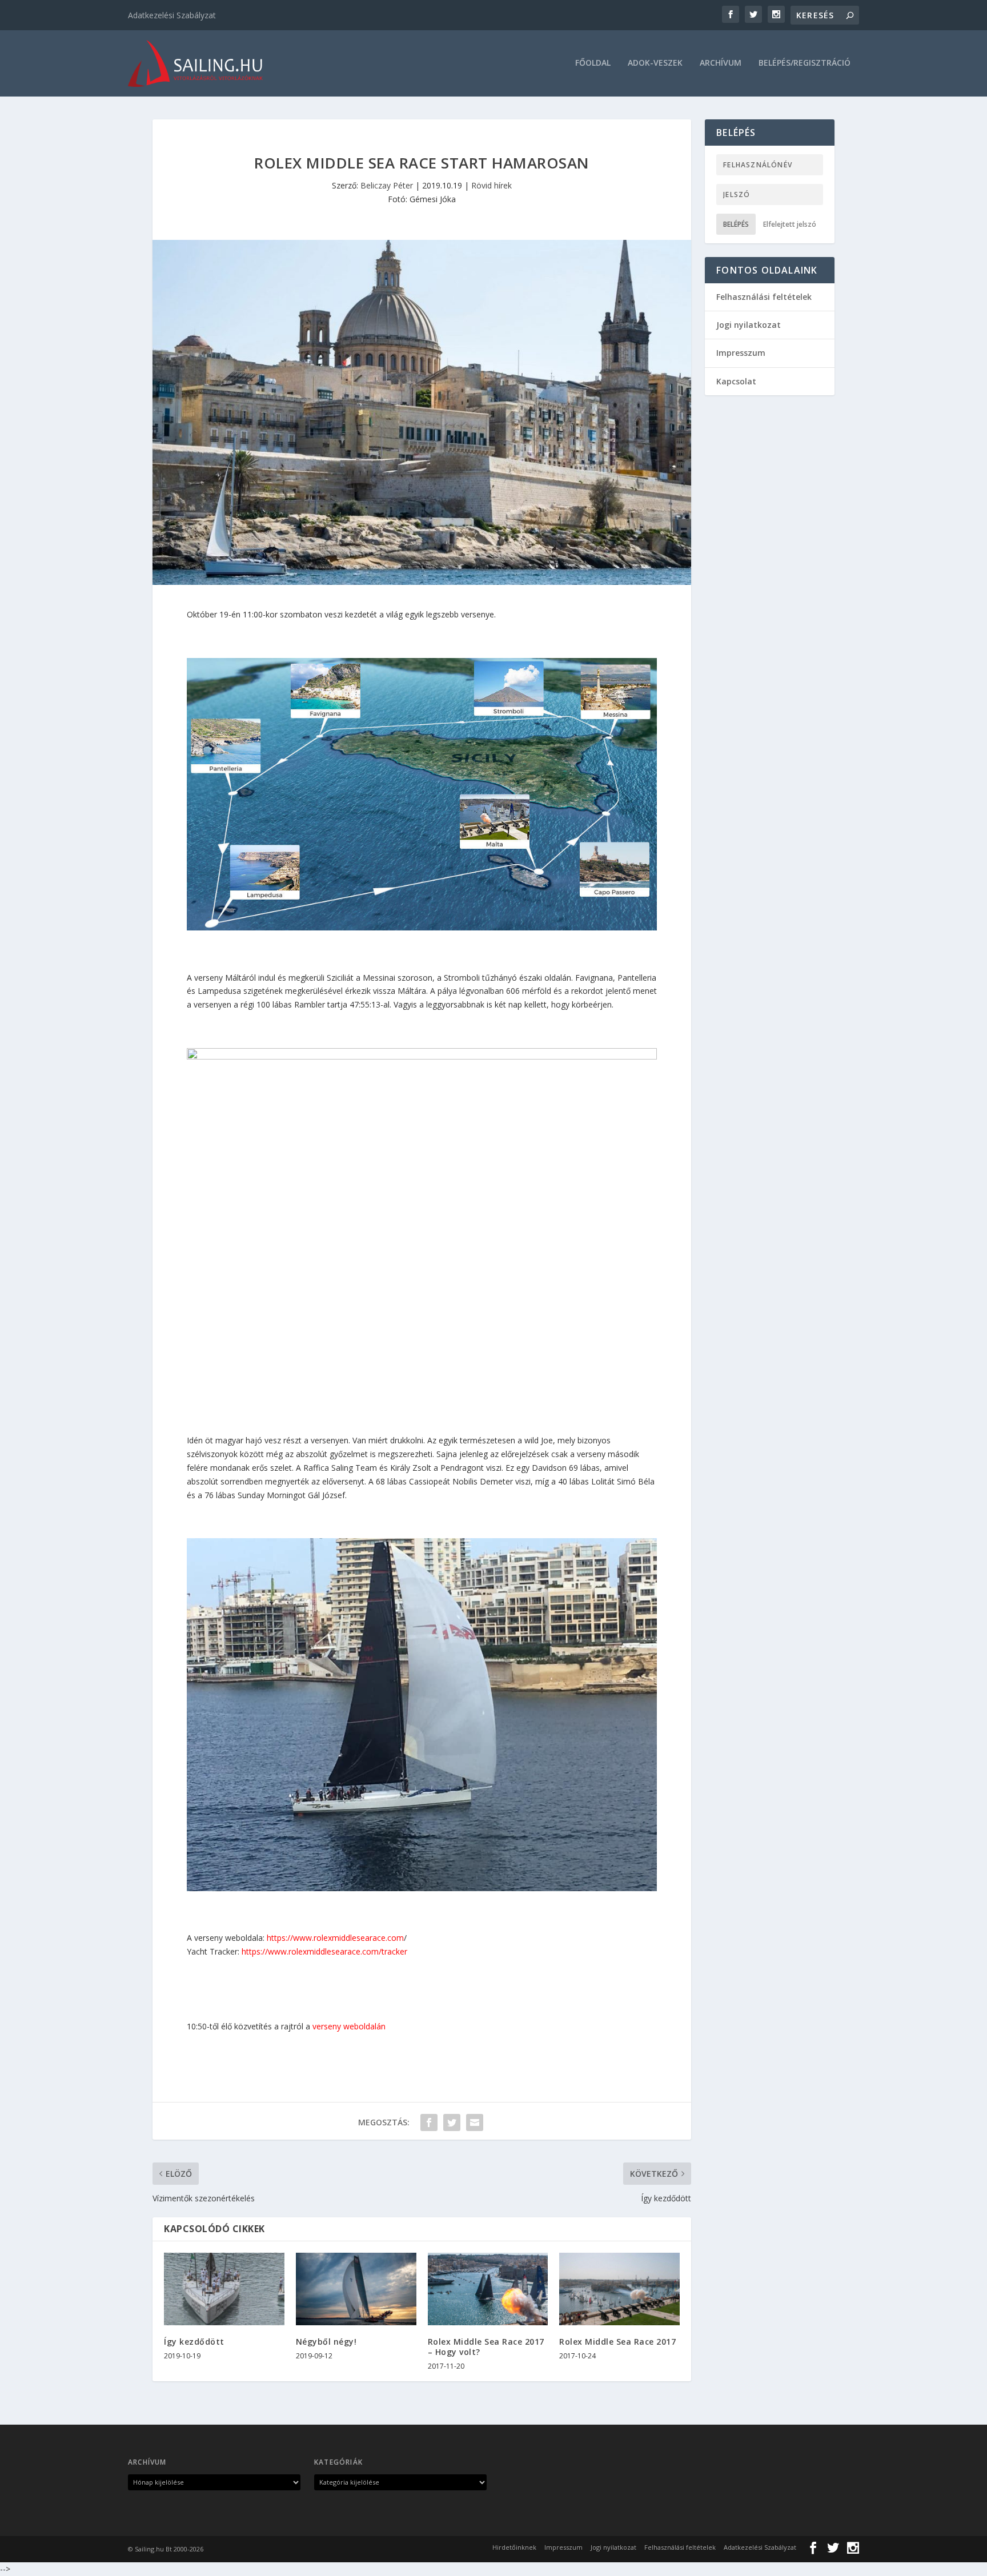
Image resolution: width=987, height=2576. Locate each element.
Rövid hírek (492, 185)
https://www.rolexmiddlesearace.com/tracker (324, 1951)
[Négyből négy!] (356, 2289)
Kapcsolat (736, 381)
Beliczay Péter (387, 185)
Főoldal (593, 63)
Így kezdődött (194, 2342)
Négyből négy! (326, 2342)
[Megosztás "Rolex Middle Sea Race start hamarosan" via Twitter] (452, 2122)
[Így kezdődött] (224, 2289)
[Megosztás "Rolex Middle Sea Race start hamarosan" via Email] (475, 2122)
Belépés (736, 224)
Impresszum (741, 353)
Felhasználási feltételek (764, 297)
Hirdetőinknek (514, 2547)
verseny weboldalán (349, 2026)
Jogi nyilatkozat (749, 325)
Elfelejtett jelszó (790, 224)
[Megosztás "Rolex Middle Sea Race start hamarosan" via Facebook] (429, 2122)
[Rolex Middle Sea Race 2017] (619, 2289)
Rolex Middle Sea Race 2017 (617, 2342)
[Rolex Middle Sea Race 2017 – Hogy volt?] (488, 2289)
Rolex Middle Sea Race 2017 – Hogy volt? (486, 2347)
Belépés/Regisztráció (805, 63)
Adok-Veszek (655, 63)
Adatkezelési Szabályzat (172, 15)
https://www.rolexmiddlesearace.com (335, 1938)
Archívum (721, 63)
